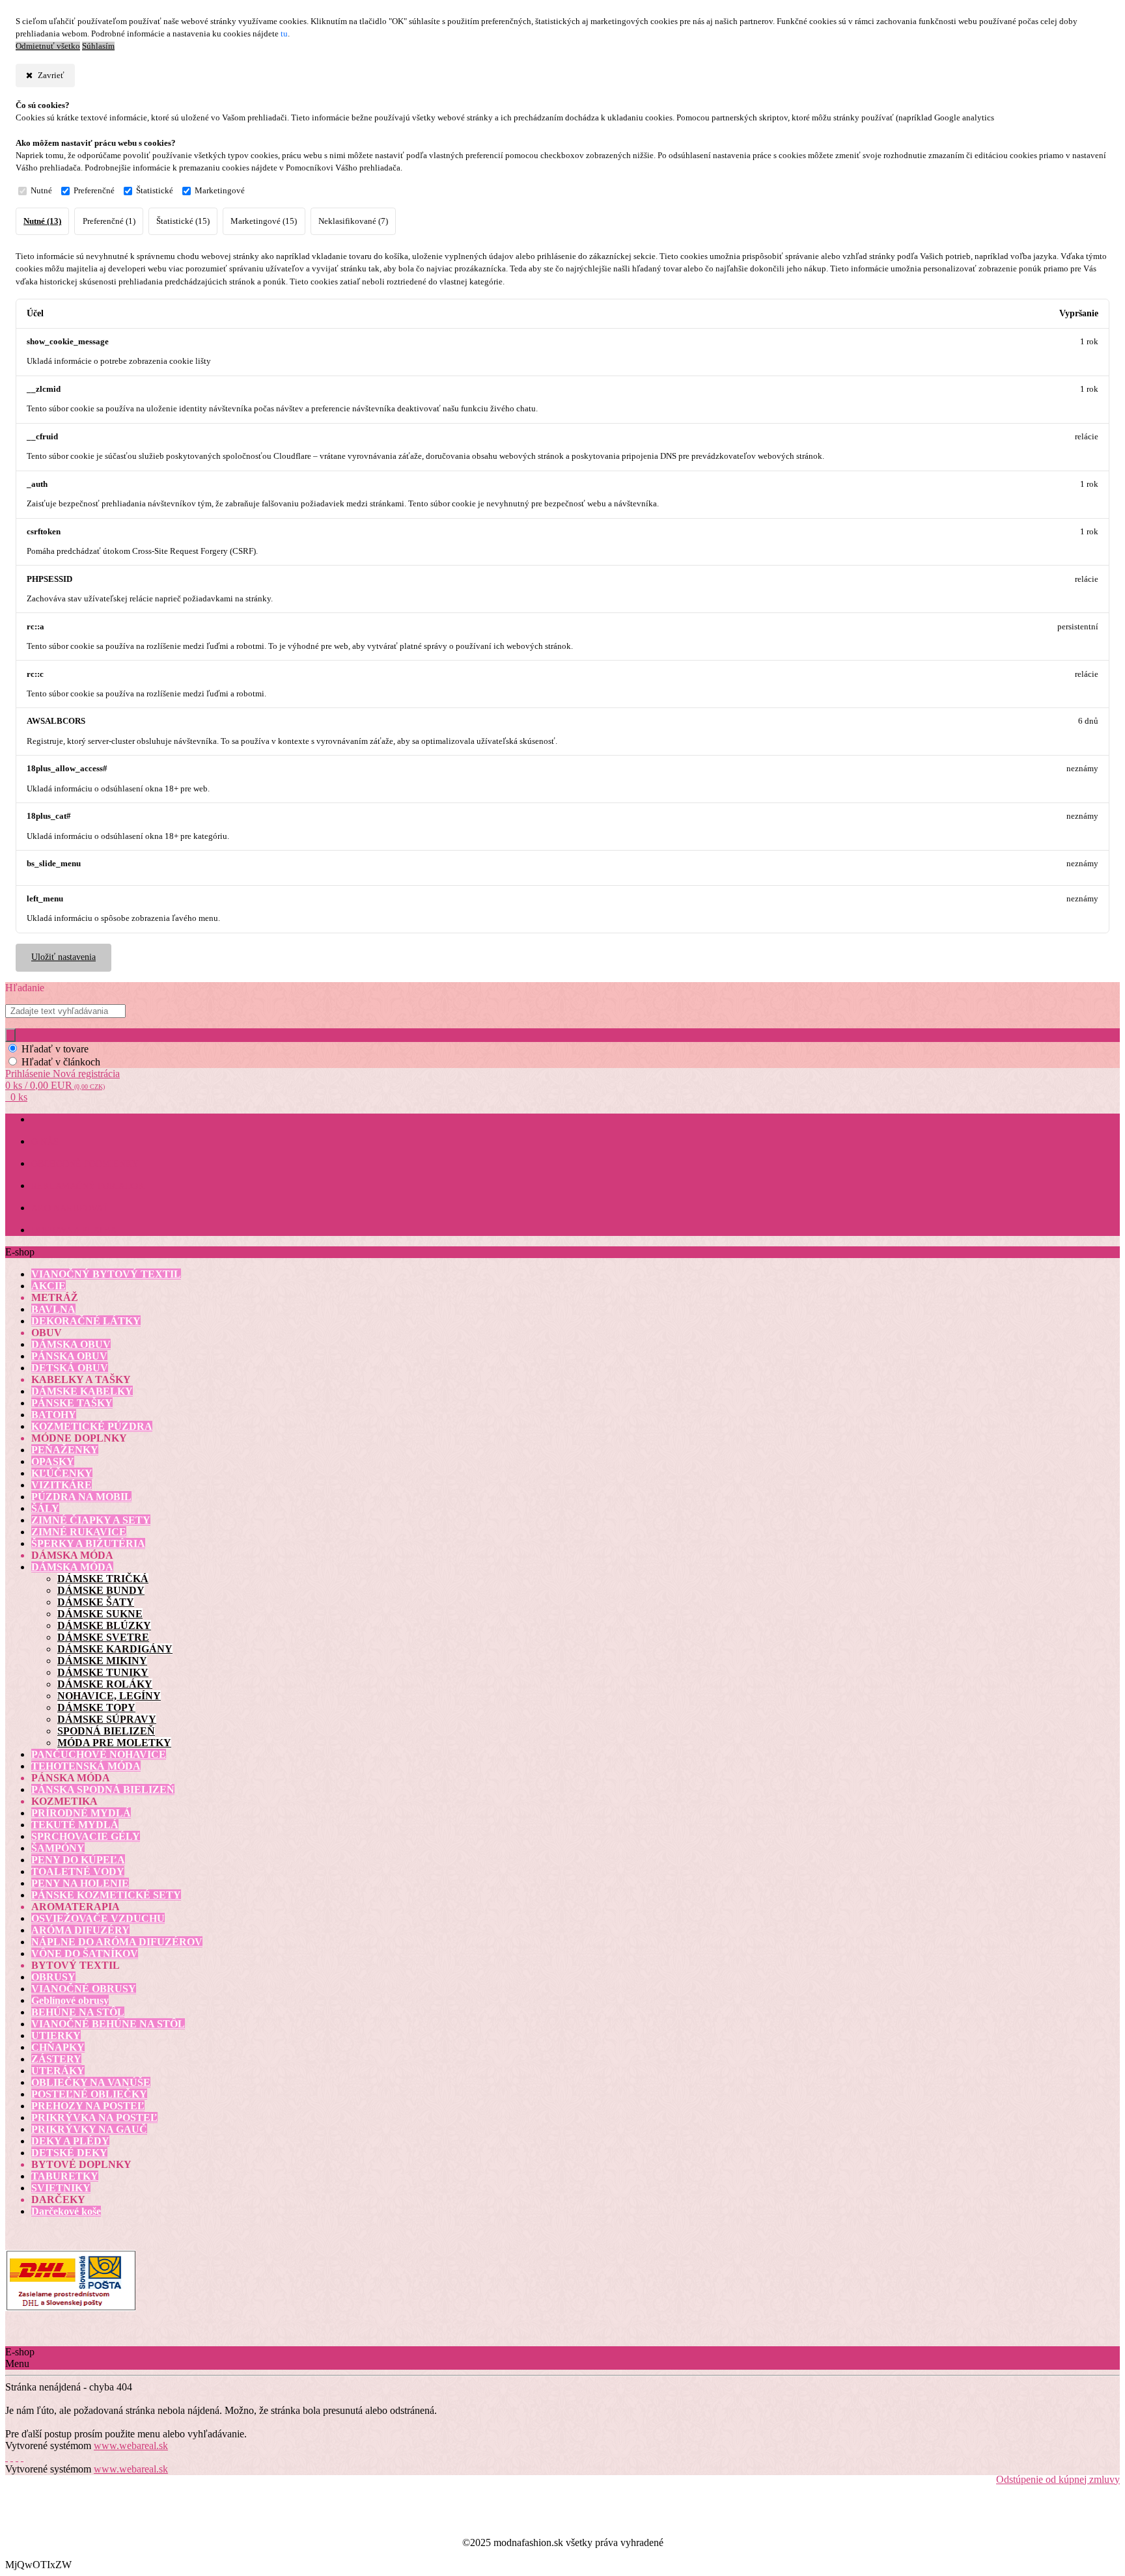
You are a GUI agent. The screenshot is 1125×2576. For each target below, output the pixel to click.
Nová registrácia (86, 1074)
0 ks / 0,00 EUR (55, 1085)
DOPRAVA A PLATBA (74, 1230)
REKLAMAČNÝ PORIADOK (88, 1186)
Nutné (41, 191)
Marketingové (220, 191)
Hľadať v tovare (55, 1049)
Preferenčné (94, 191)
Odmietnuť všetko (48, 46)
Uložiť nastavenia (63, 957)
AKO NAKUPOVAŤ (70, 1208)
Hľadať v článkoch (61, 1062)
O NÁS (45, 1142)
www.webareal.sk (131, 2446)
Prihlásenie (29, 1074)
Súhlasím (98, 46)
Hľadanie (25, 988)
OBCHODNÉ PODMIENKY (85, 1164)
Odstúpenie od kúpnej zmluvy (1058, 2479)
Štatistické (155, 191)
